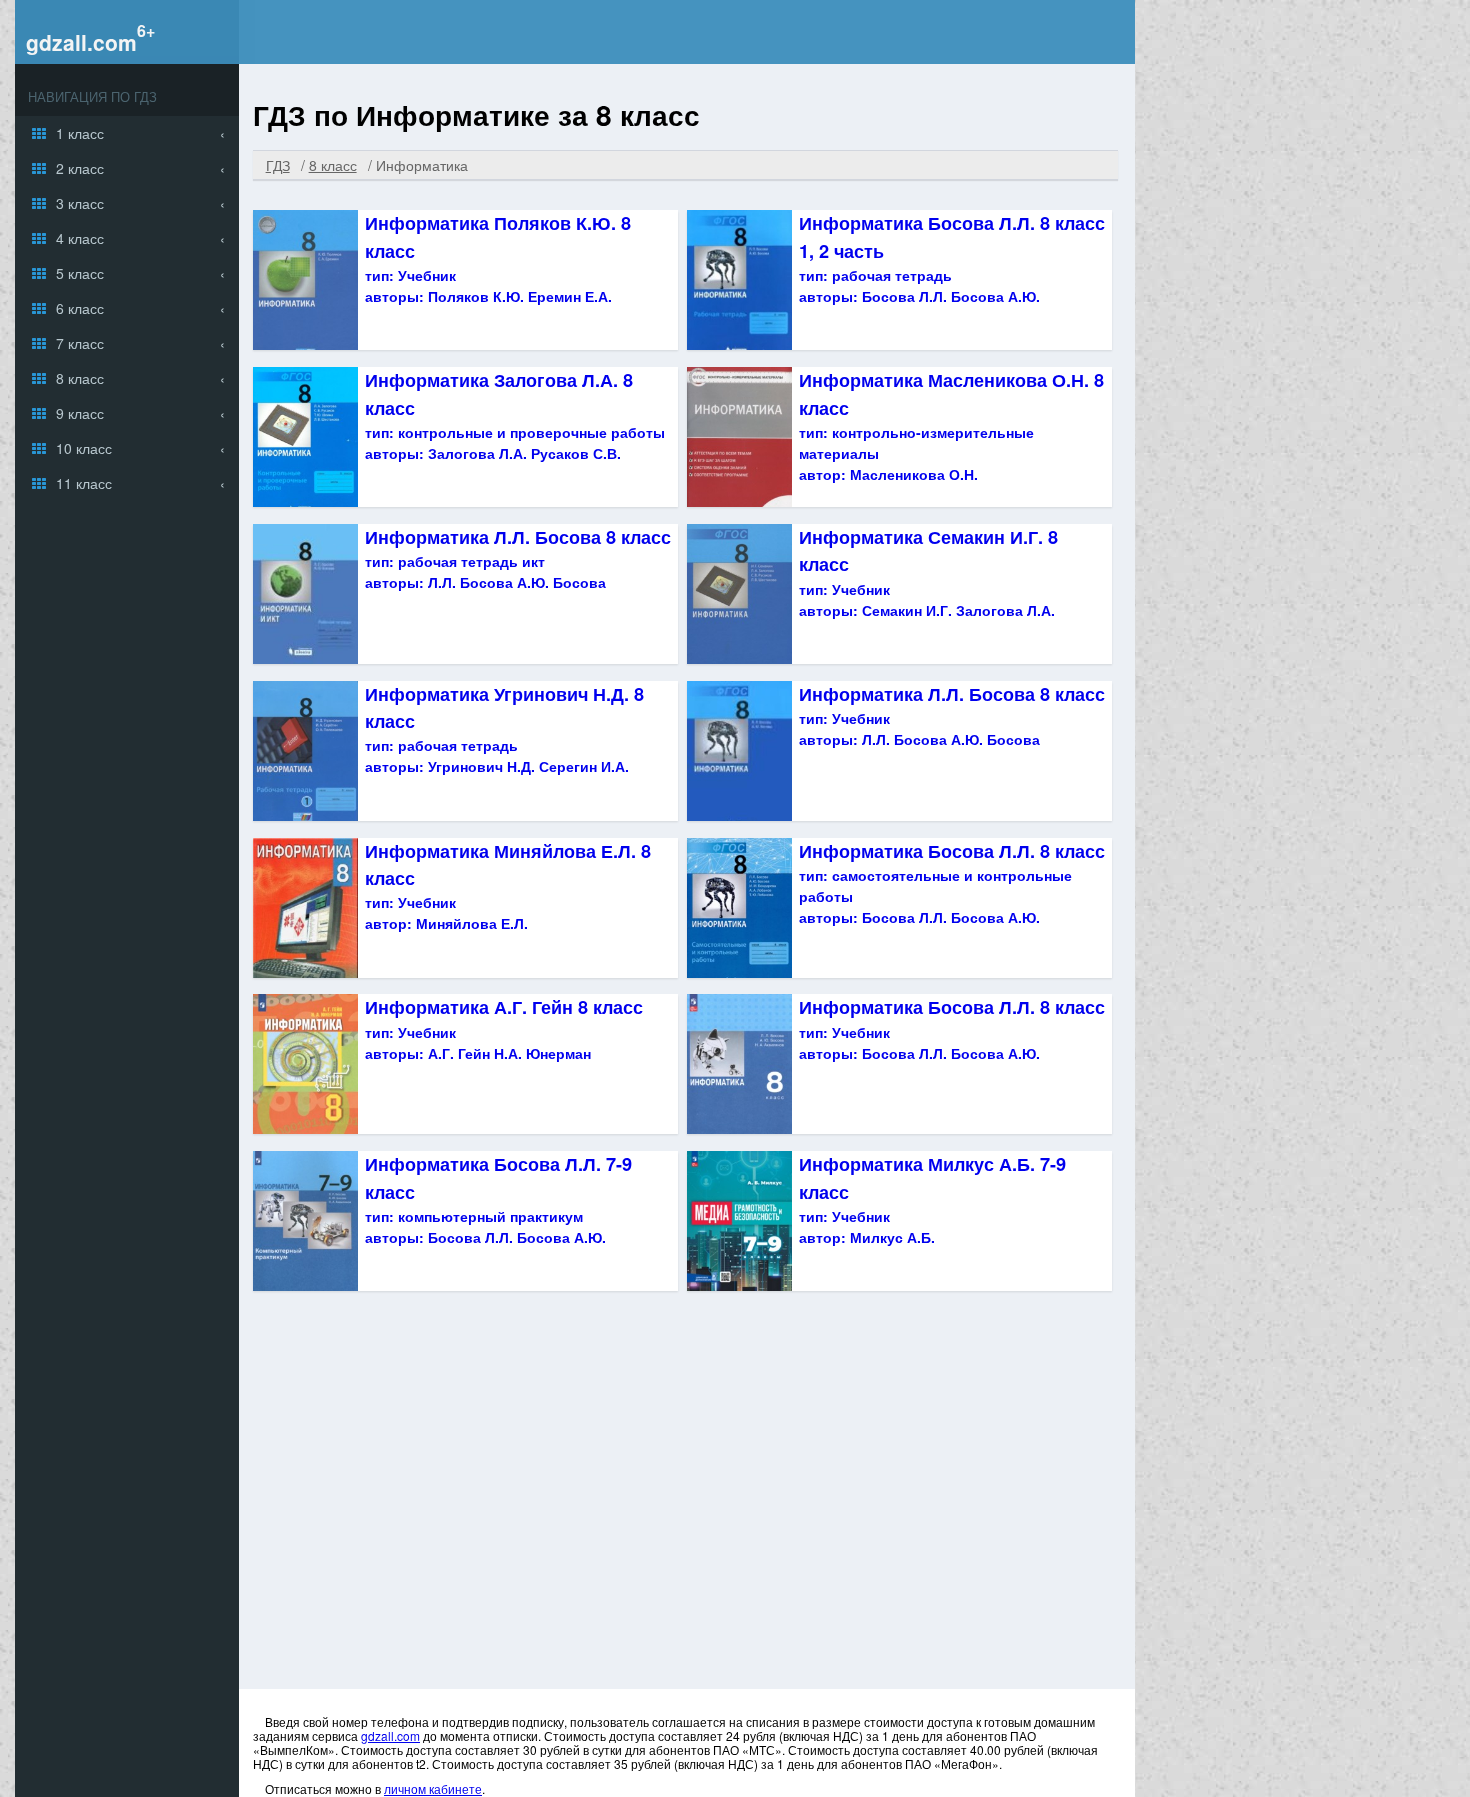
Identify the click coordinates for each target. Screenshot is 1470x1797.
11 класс (84, 483)
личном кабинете (433, 1788)
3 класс (80, 203)
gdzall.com (81, 42)
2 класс (80, 168)
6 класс (80, 308)
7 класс (80, 343)
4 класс (80, 238)
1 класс (80, 133)
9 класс (80, 413)
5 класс (80, 273)
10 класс (84, 448)
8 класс (80, 378)
